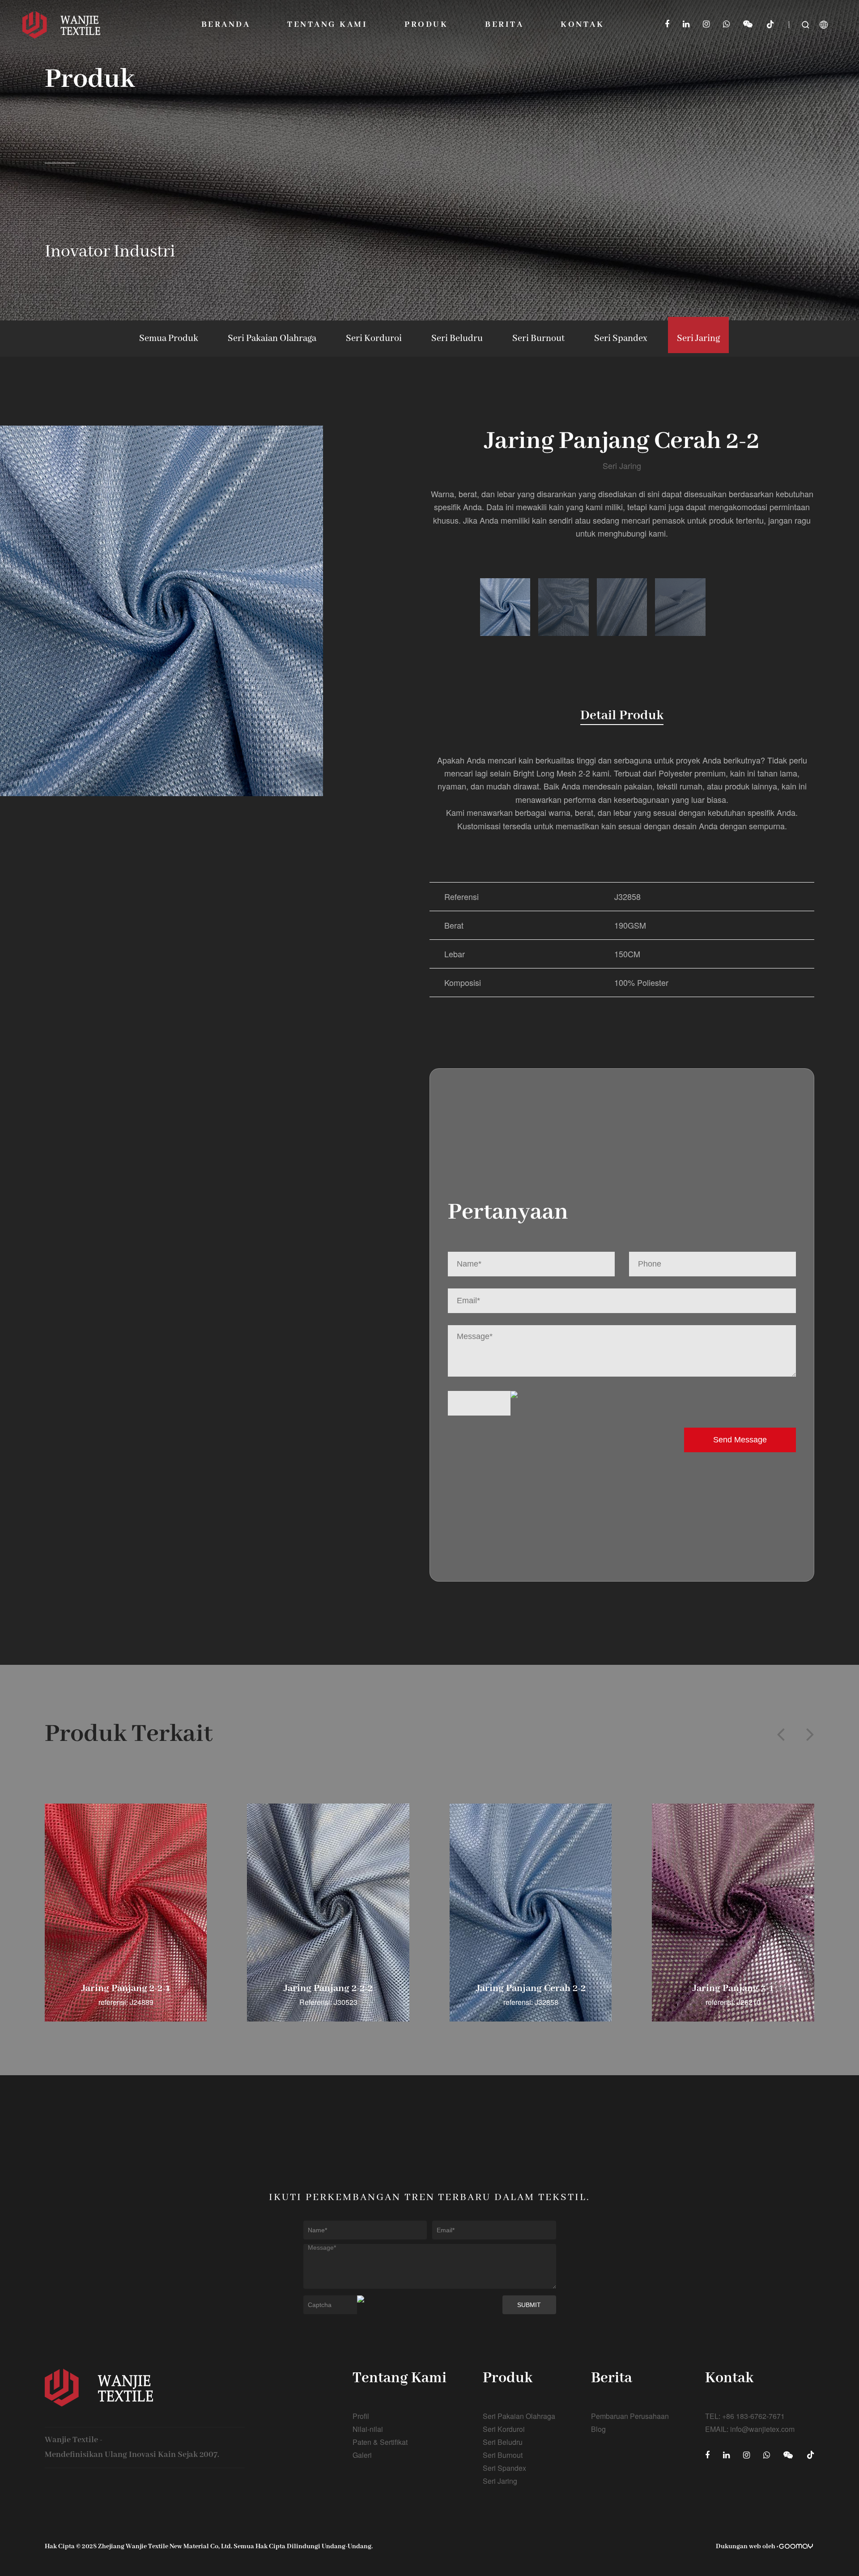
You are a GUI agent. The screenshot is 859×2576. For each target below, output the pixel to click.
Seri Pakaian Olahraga (272, 339)
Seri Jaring (698, 339)
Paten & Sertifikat (380, 2442)
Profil (361, 2416)
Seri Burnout (538, 339)
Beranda (226, 25)
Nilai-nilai (368, 2429)
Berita (504, 25)
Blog (598, 2429)
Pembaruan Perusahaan (630, 2416)
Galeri (362, 2455)
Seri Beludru (457, 339)
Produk (426, 25)
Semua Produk (169, 339)
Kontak (582, 25)
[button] (781, 1734)
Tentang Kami (327, 25)
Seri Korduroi (374, 339)
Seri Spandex (621, 339)
